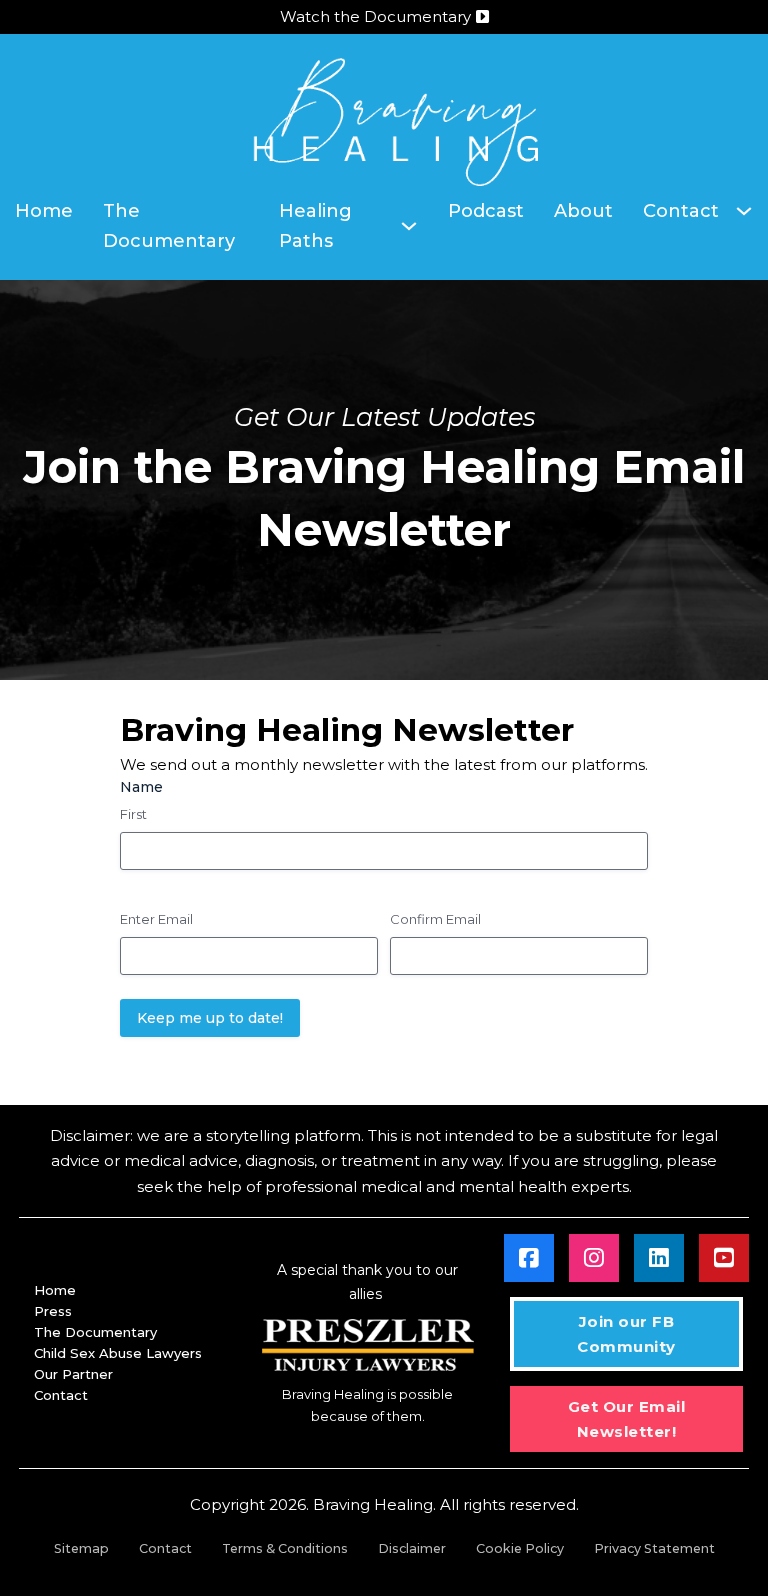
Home (44, 211)
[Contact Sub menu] (744, 211)
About (583, 211)
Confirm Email (435, 919)
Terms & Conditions (285, 1548)
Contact (681, 211)
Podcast (486, 211)
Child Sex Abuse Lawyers (118, 1353)
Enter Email (156, 919)
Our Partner (73, 1374)
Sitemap (81, 1548)
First (133, 814)
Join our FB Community (626, 1334)
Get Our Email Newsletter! (627, 1419)
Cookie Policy (520, 1548)
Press (53, 1311)
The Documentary (169, 226)
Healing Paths (315, 226)
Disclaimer (412, 1548)
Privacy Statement (654, 1548)
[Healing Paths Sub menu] (409, 226)
